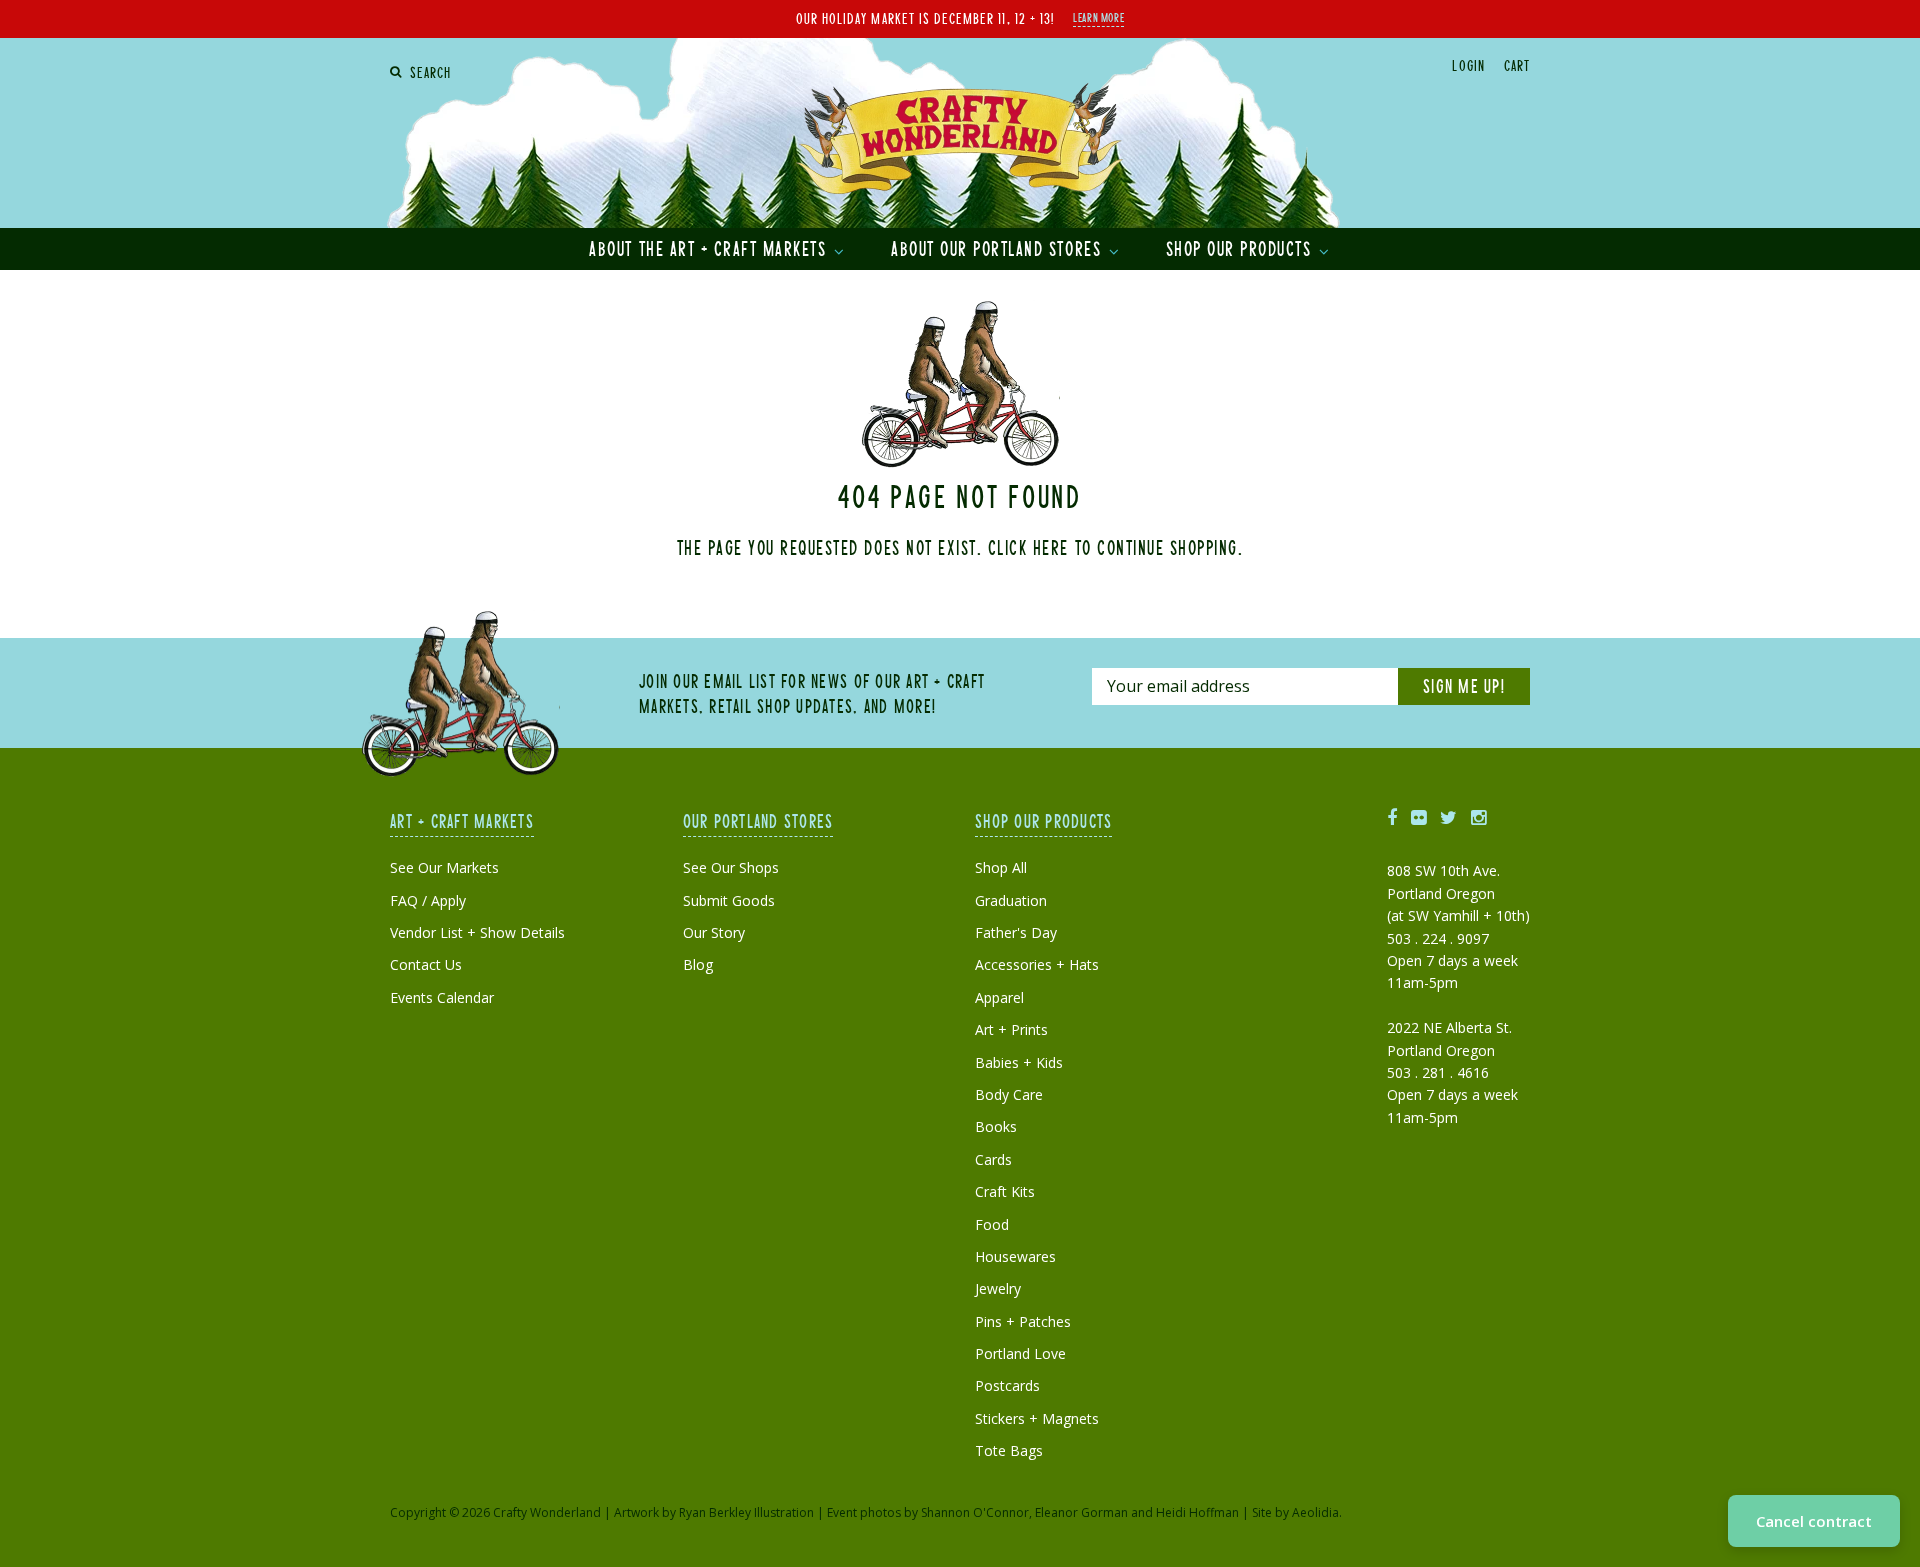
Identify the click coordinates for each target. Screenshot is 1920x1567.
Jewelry (998, 1288)
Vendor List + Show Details (477, 932)
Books (996, 1126)
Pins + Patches (1023, 1321)
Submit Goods (729, 900)
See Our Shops (731, 867)
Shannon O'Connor (975, 1512)
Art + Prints (1011, 1029)
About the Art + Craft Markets (710, 248)
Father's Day (1016, 932)
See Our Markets (444, 867)
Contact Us (426, 964)
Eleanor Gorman (1081, 1512)
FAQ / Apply (428, 900)
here (1051, 547)
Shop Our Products (1241, 248)
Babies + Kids (1019, 1062)
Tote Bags (1009, 1450)
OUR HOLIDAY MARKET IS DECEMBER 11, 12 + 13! (925, 18)
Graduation (1011, 900)
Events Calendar (442, 997)
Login (1468, 65)
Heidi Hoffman (1197, 1512)
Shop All (1001, 867)
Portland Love (1020, 1353)
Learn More (1098, 17)
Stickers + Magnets (1037, 1418)
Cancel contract (1814, 1521)
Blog (698, 964)
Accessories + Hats (1037, 964)
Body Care (1009, 1094)
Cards (993, 1159)
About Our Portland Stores (999, 248)
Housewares (1015, 1256)
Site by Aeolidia (1295, 1512)
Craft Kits (1005, 1191)
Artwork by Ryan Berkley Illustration (714, 1512)
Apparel (999, 997)
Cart (1517, 65)
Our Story (714, 932)
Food (992, 1224)
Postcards (1007, 1385)
